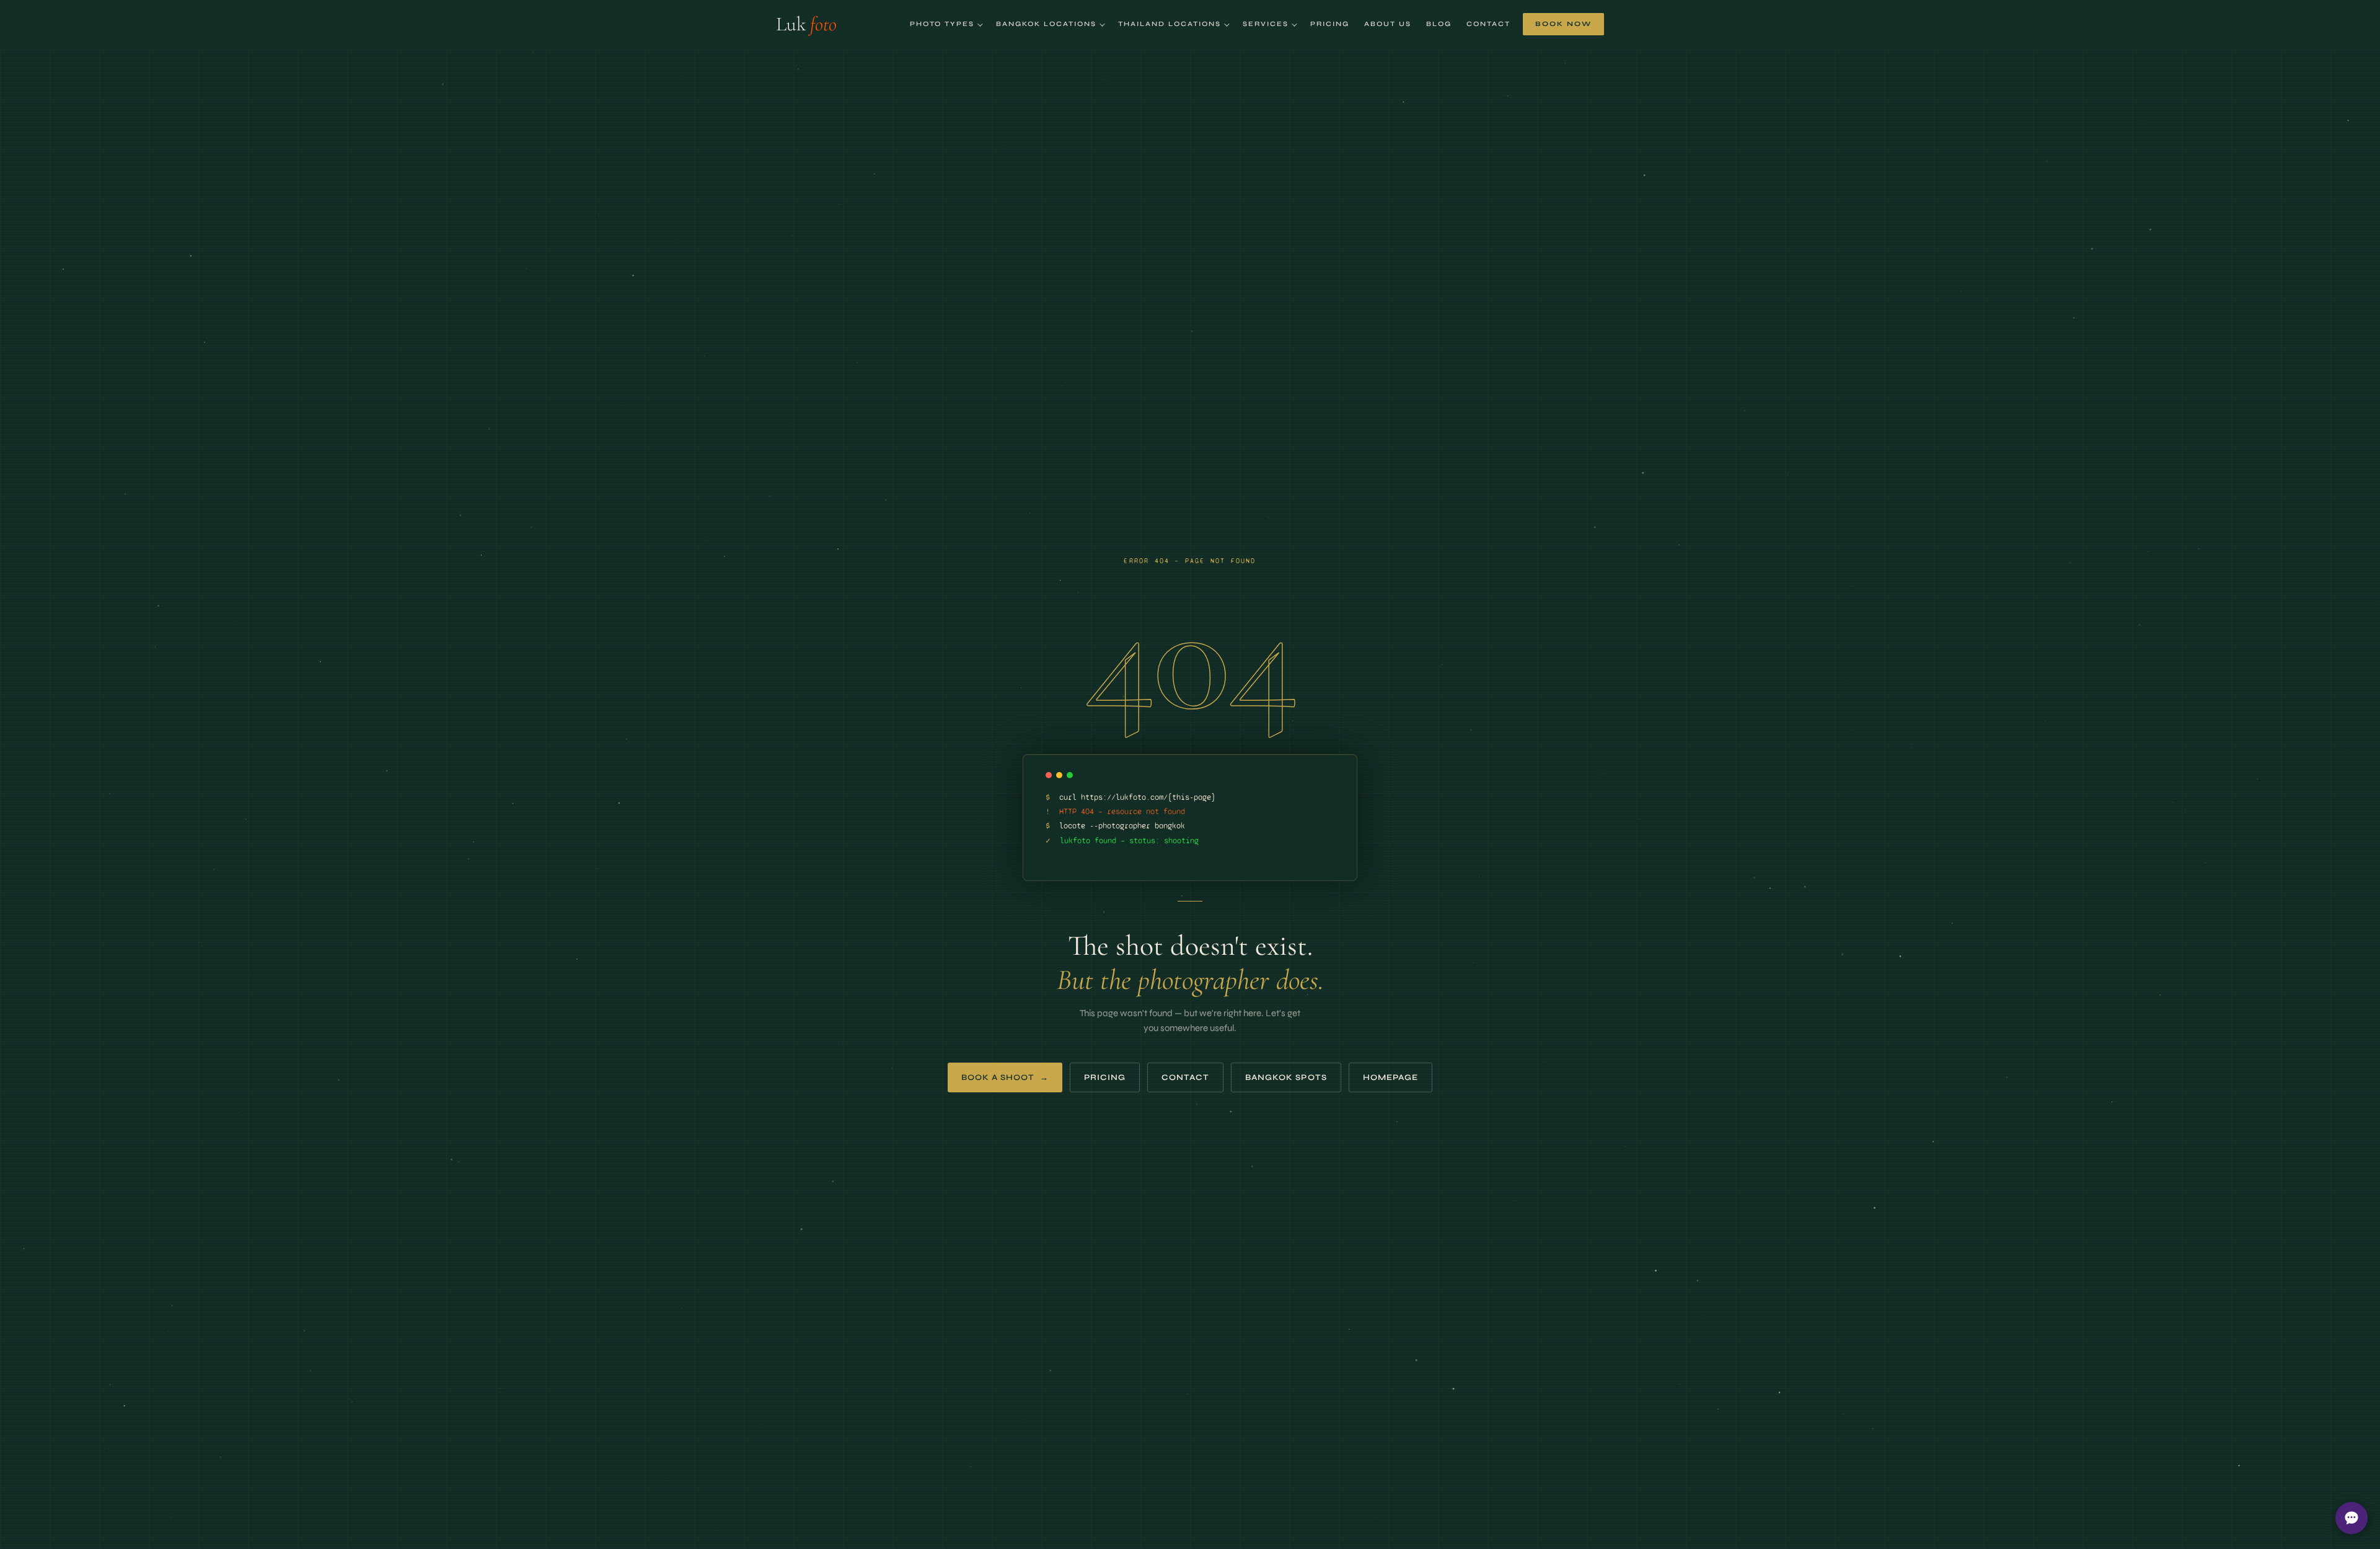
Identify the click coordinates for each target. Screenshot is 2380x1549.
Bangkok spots (1286, 1077)
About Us (1388, 24)
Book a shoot (1005, 1077)
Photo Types (942, 24)
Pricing (1330, 24)
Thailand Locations (1170, 24)
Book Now (1563, 24)
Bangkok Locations (1046, 24)
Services (1266, 24)
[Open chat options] (2351, 1518)
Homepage (1391, 1077)
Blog (1439, 24)
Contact (1488, 24)
